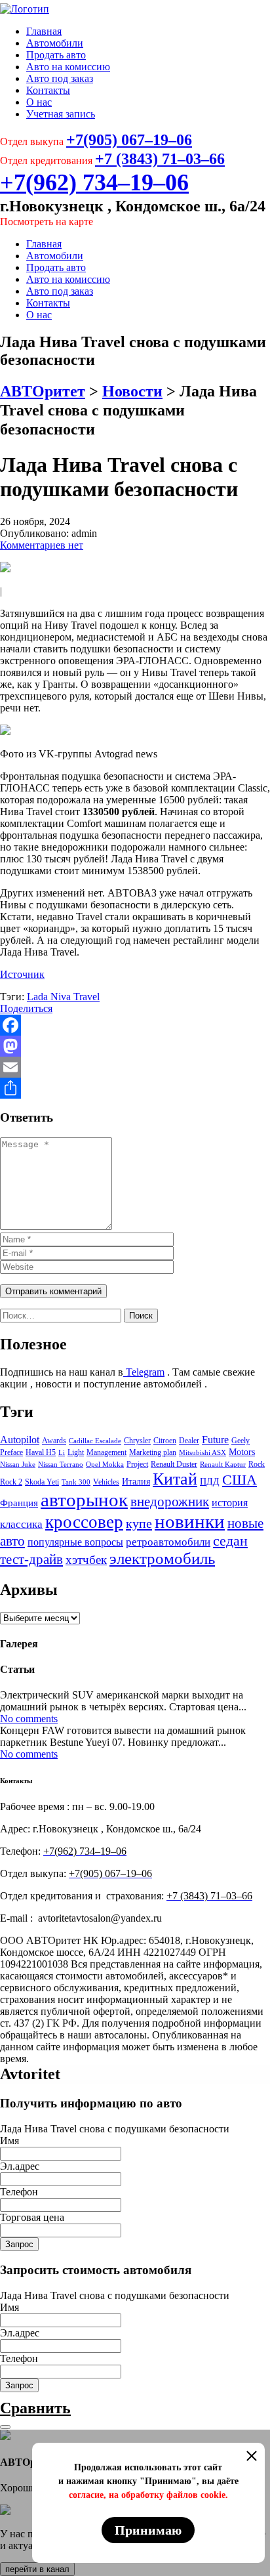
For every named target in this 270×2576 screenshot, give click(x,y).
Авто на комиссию (68, 67)
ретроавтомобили (168, 1542)
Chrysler (137, 1441)
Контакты (48, 90)
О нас (39, 102)
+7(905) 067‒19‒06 (129, 140)
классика (21, 1524)
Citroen (165, 1441)
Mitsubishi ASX (202, 1453)
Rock (257, 1464)
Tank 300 (76, 1482)
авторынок (84, 1500)
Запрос (19, 2244)
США (240, 1480)
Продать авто (56, 55)
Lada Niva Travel (63, 997)
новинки (190, 1521)
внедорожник (170, 1502)
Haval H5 (41, 1452)
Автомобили (55, 43)
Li (62, 1453)
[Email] (135, 1067)
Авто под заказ (60, 78)
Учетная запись (61, 114)
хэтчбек (86, 1560)
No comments (29, 1719)
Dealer (189, 1441)
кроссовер (84, 1522)
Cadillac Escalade (95, 1441)
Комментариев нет (42, 545)
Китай (175, 1479)
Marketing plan (153, 1452)
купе (139, 1523)
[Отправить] (135, 1088)
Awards (54, 1441)
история (230, 1503)
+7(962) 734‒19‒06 (94, 182)
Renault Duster (174, 1464)
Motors (242, 1452)
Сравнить (35, 2408)
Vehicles (106, 1482)
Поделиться (26, 1008)
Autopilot (20, 1440)
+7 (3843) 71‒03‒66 (160, 159)
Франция (19, 1503)
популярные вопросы (75, 1542)
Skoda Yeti (42, 1482)
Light (76, 1452)
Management (106, 1452)
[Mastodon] (135, 1046)
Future (215, 1440)
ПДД (210, 1481)
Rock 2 (11, 1482)
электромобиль (162, 1558)
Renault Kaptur (223, 1465)
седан (230, 1541)
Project (137, 1464)
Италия (136, 1481)
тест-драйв (31, 1559)
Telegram (144, 1372)
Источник (22, 974)
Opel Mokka (105, 1465)
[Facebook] (135, 1025)
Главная (44, 31)
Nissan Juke (18, 1465)
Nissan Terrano (61, 1465)
